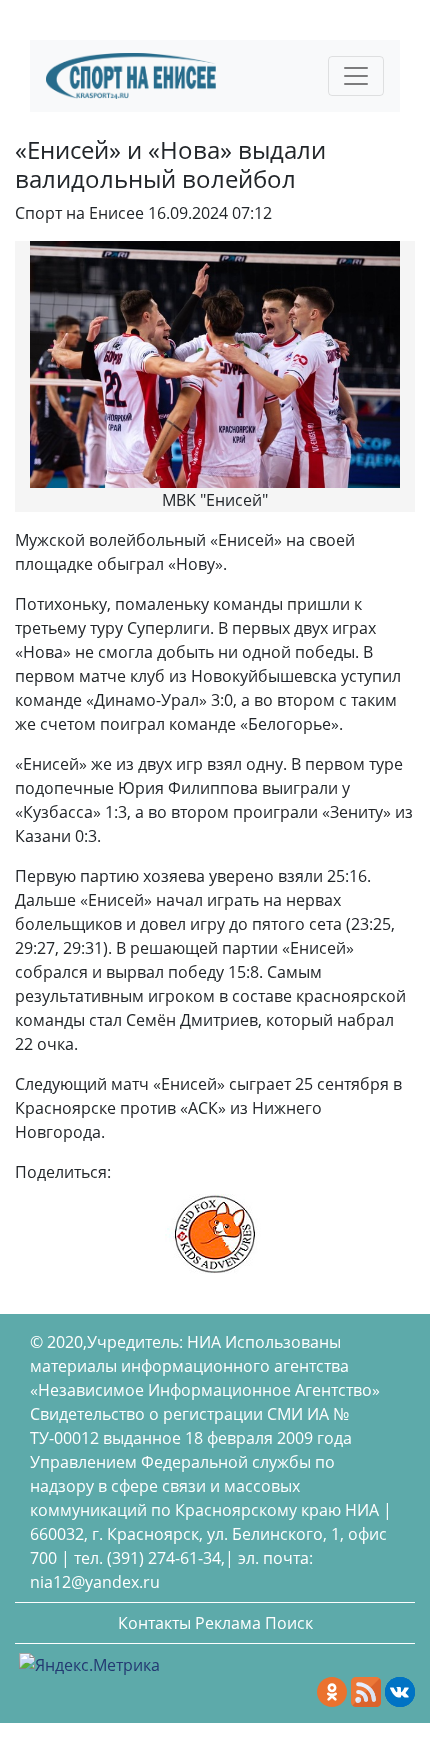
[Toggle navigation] (356, 76)
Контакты (154, 1623)
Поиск (289, 1623)
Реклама (228, 1623)
